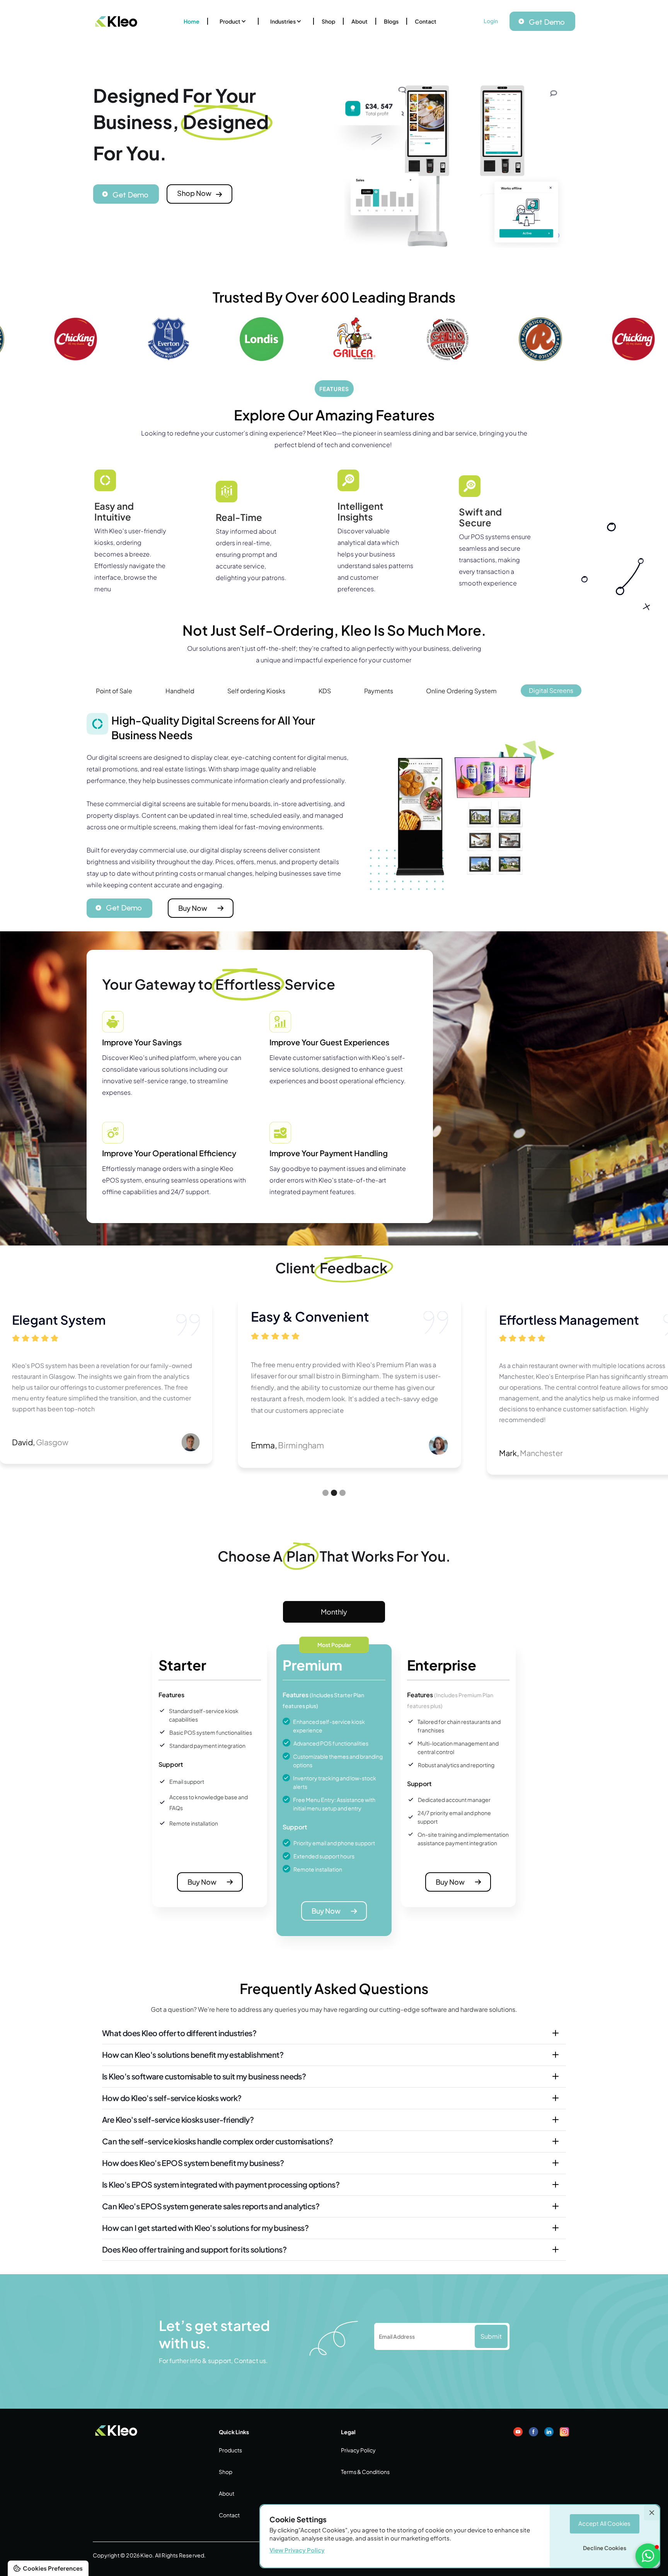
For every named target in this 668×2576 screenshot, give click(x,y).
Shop (328, 21)
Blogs (391, 21)
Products (230, 2450)
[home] (116, 21)
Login (491, 21)
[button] (233, 21)
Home (192, 21)
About (360, 21)
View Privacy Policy (297, 2550)
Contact (426, 21)
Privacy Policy (358, 2450)
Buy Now (193, 908)
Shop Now (194, 193)
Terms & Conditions (365, 2472)
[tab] (114, 691)
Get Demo (547, 22)
